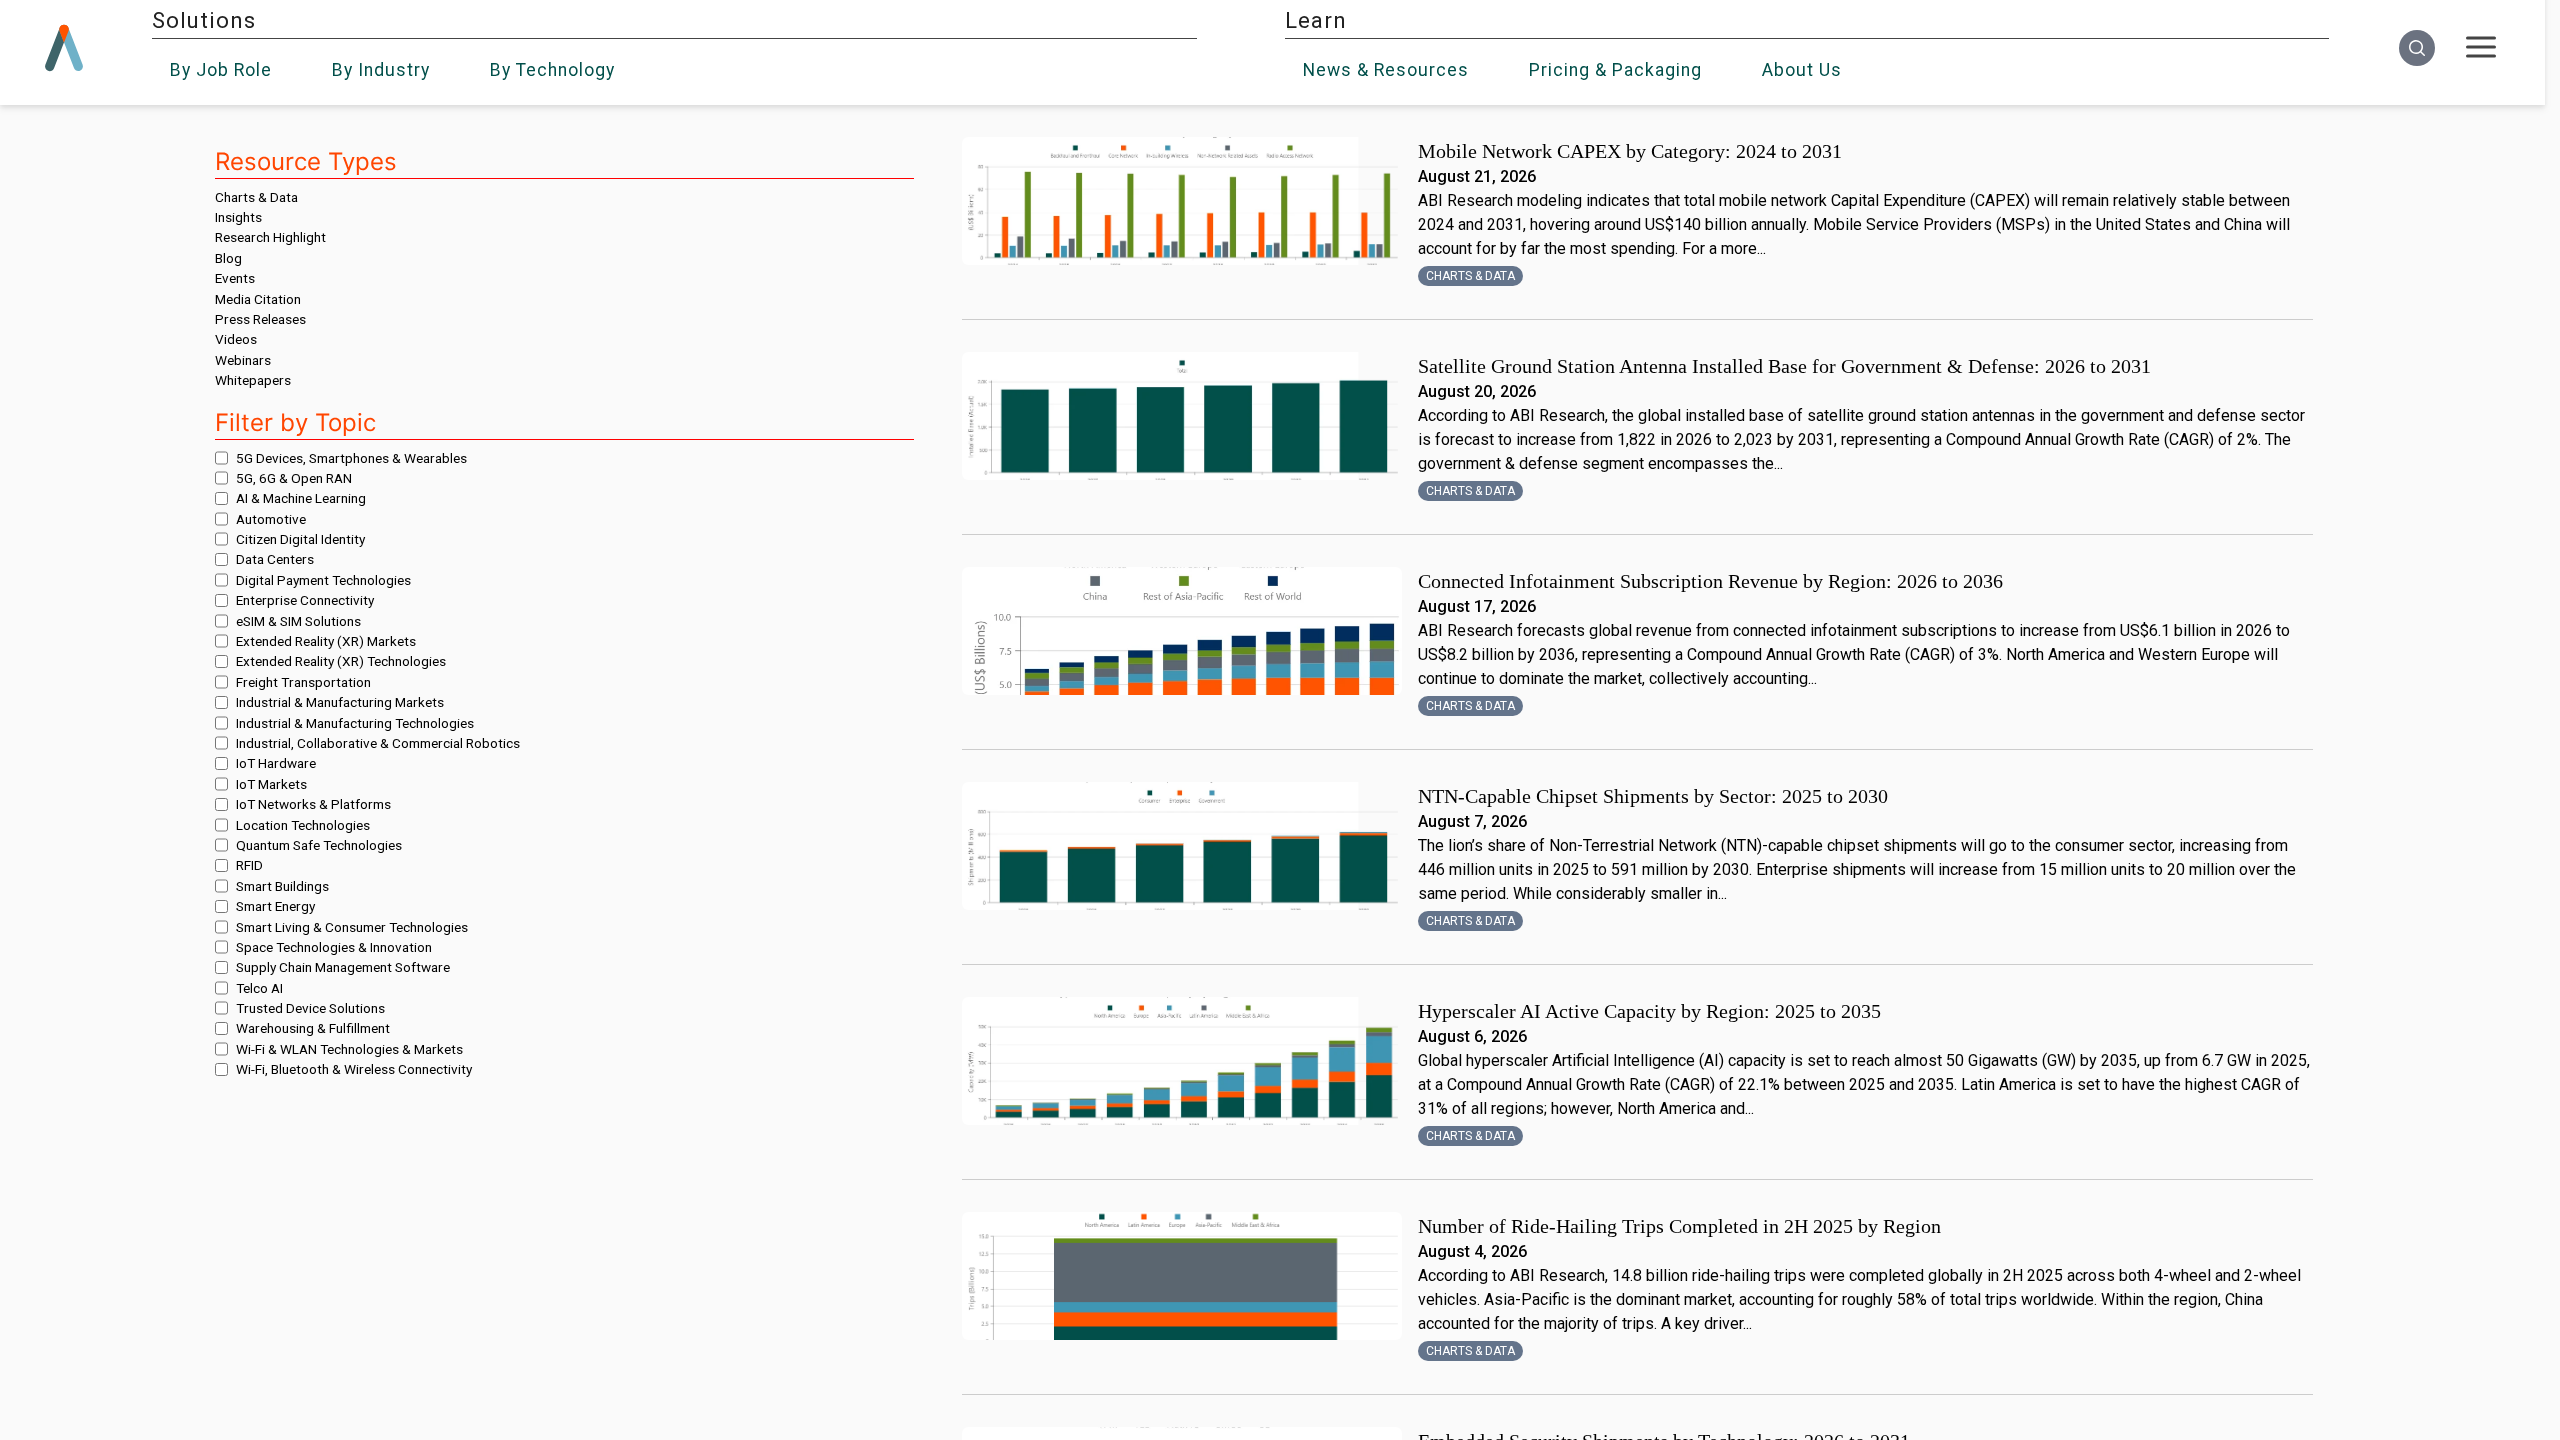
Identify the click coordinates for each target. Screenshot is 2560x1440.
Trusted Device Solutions (310, 1008)
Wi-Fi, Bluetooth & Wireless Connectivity (354, 1069)
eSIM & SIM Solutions (298, 621)
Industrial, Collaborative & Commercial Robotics (378, 743)
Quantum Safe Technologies (319, 845)
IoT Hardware (276, 763)
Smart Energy (275, 906)
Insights (238, 217)
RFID (249, 865)
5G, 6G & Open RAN (294, 478)
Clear (564, 119)
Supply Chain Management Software (343, 967)
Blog (228, 258)
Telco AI (259, 988)
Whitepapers (253, 380)
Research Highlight (270, 237)
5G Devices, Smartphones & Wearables (351, 458)
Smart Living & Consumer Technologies (352, 927)
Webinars (243, 360)
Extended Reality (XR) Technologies (341, 661)
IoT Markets (271, 784)
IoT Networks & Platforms (313, 804)
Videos (236, 339)
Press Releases (260, 319)
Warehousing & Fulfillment (313, 1028)
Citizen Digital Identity (300, 539)
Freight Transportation (303, 682)
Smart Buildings (282, 886)
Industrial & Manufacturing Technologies (355, 723)
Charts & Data (256, 197)
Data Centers (275, 559)
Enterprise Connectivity (305, 600)
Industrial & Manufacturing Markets (340, 702)
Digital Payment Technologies (323, 580)
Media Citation (258, 299)
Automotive (271, 519)
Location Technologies (303, 825)
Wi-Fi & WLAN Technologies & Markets (349, 1049)
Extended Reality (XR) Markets (326, 641)
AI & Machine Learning (301, 498)
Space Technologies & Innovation (334, 947)
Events (235, 278)
